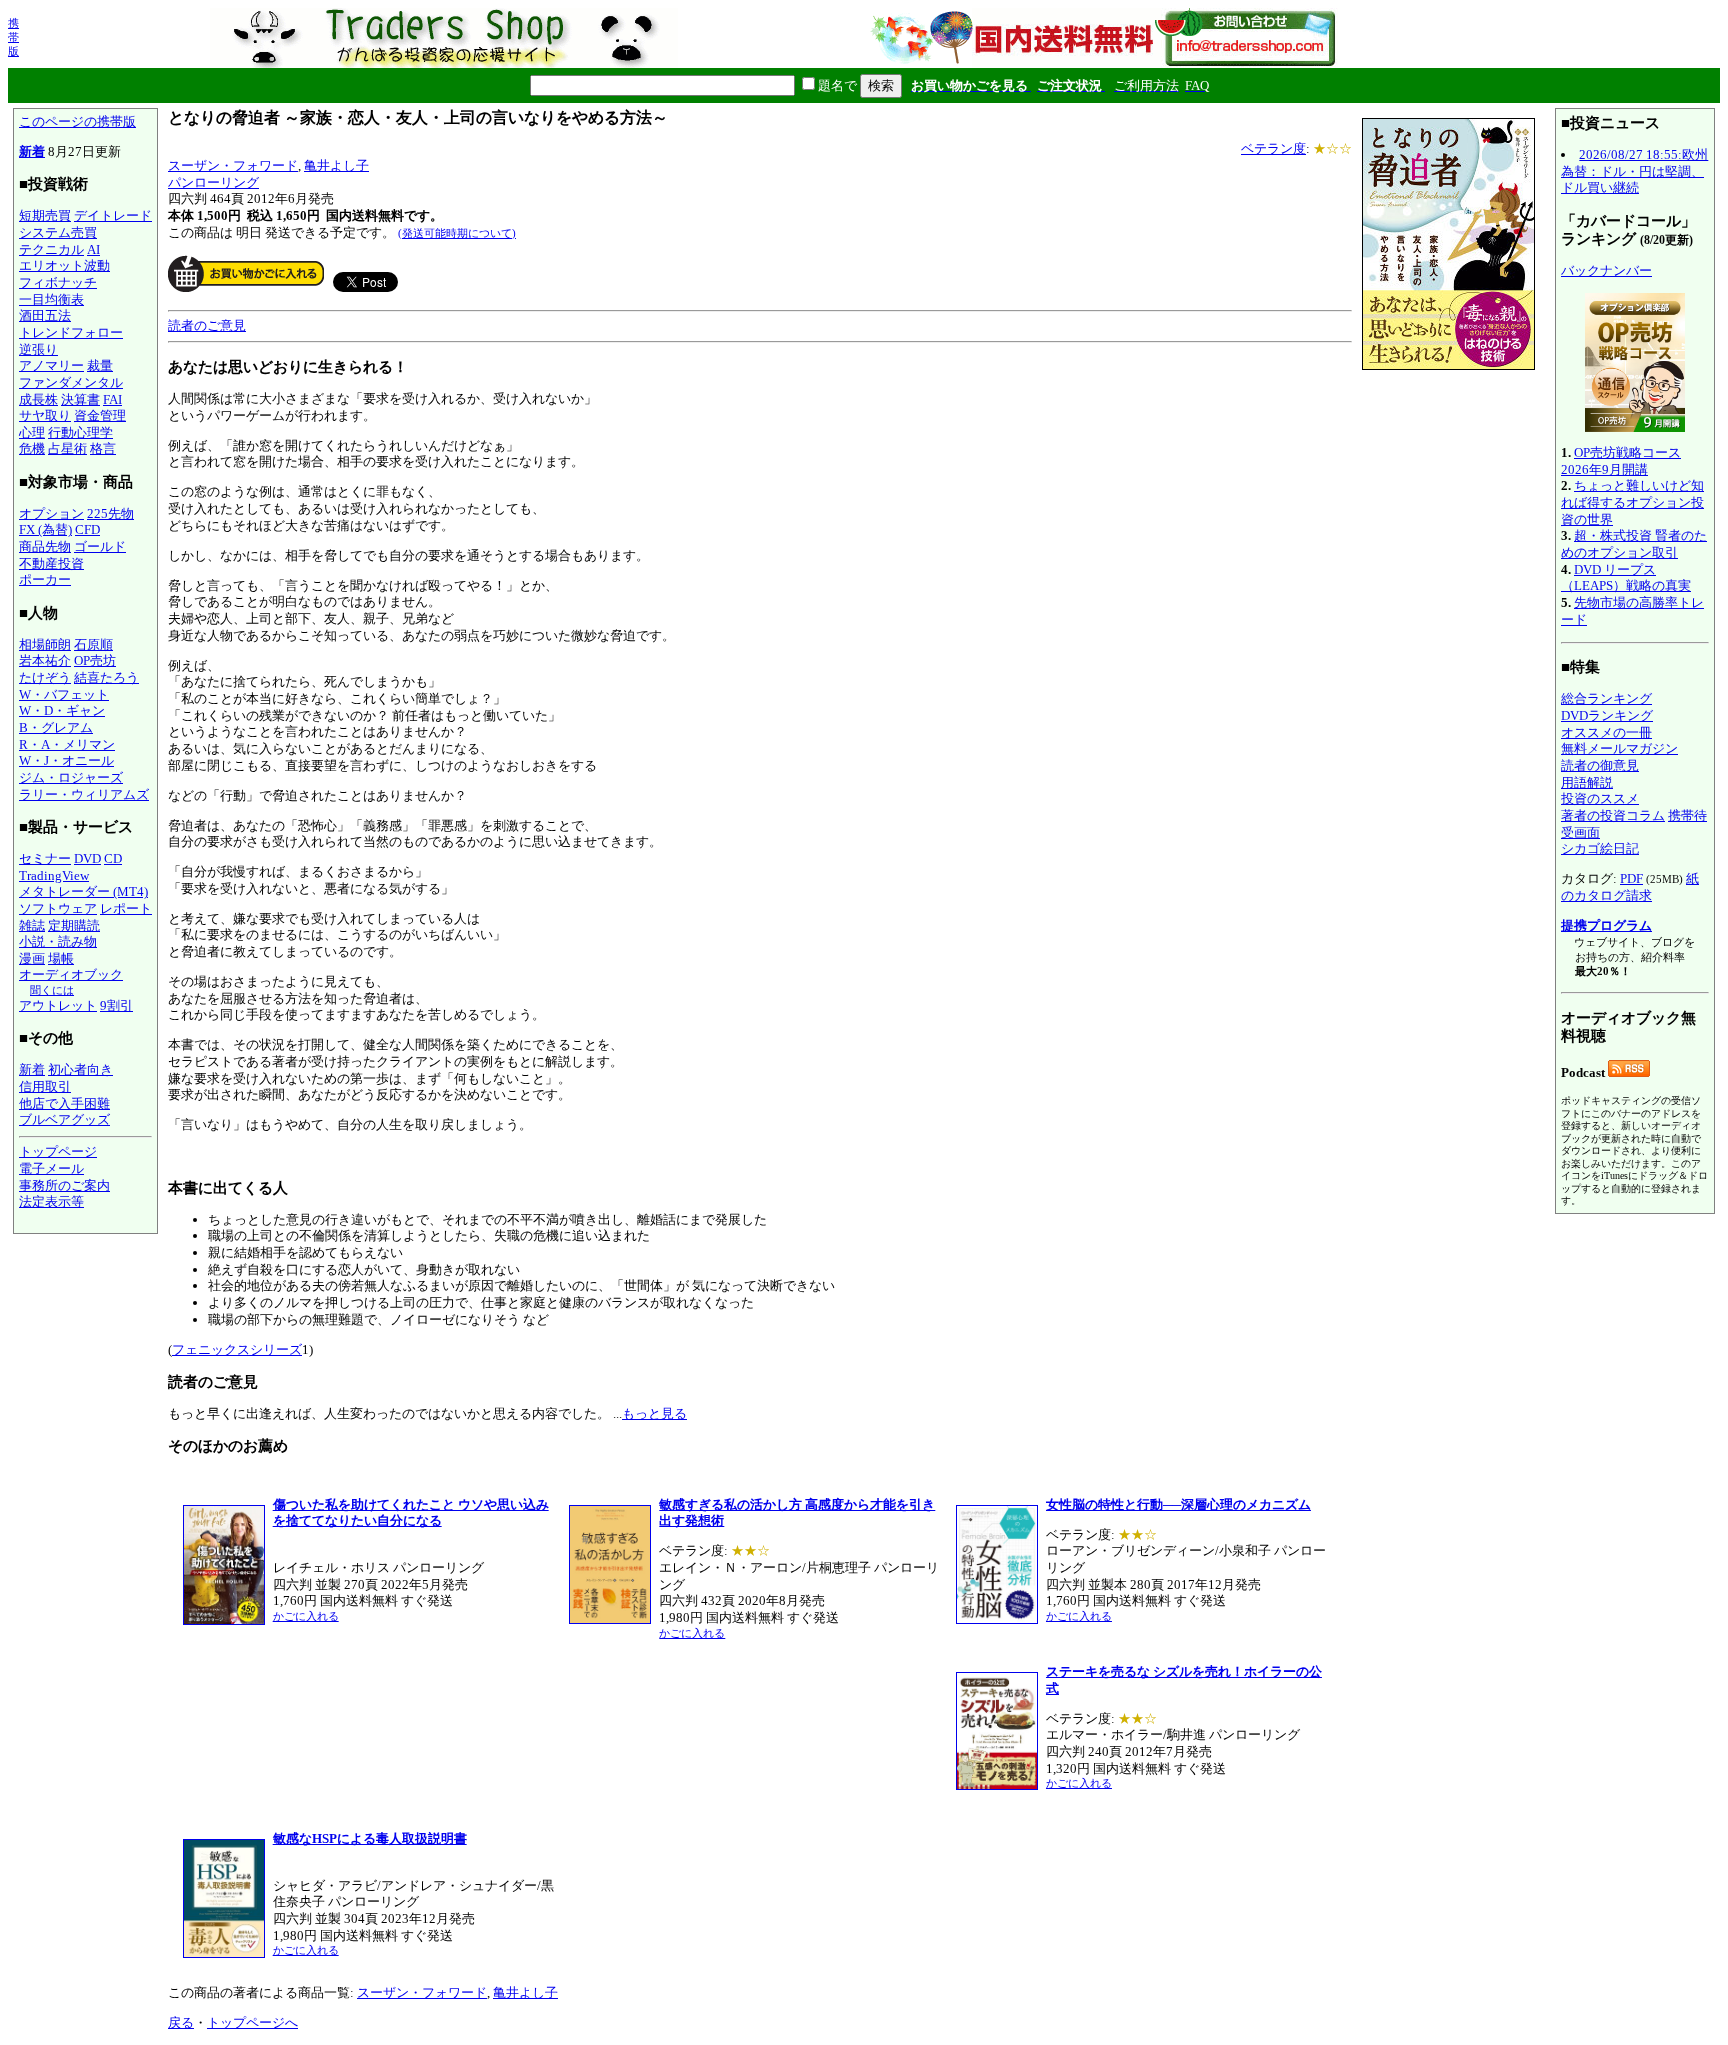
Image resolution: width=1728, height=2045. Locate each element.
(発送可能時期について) (457, 233)
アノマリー (51, 365)
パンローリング (213, 182)
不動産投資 (51, 563)
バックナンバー (1606, 270)
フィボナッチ (58, 282)
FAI (112, 399)
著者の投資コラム (1613, 815)
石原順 (93, 644)
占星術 (67, 448)
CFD (87, 529)
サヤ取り (45, 415)
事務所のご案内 (64, 1185)
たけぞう (45, 677)
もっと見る (654, 1413)
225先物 (110, 513)
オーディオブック (71, 974)
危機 (32, 448)
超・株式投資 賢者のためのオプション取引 (1634, 544)
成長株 (38, 399)
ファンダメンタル (71, 382)
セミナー (45, 858)
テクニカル (51, 249)
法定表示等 (51, 1201)
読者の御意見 (1600, 765)
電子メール (51, 1168)
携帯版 (13, 37)
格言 (103, 448)
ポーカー (45, 579)
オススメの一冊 (1606, 732)
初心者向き (80, 1069)
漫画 (32, 958)
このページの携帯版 (77, 121)
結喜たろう (106, 677)
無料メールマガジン (1619, 748)
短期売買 (45, 215)
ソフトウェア (58, 908)
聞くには (52, 990)
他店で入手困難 (64, 1103)
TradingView (54, 875)
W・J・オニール (66, 760)
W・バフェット (64, 694)
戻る (181, 2022)
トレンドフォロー (71, 332)
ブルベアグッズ (64, 1119)
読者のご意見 (207, 325)
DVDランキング (1607, 715)
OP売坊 (95, 660)
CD (113, 858)
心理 (32, 432)
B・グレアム (56, 727)
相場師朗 (45, 644)
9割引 (116, 1005)
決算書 (80, 399)
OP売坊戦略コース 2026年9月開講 (1621, 461)
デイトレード (113, 215)
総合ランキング (1606, 698)
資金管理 (100, 415)
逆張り (38, 349)
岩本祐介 (45, 660)
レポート (126, 908)
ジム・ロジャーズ (71, 777)
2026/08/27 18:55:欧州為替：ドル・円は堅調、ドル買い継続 (1634, 171)
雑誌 (32, 925)
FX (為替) (45, 529)
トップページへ (252, 2022)
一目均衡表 (51, 299)
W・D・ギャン (62, 710)
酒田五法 (45, 315)
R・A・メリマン (67, 744)
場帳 (61, 958)
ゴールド (100, 546)
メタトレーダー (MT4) (83, 891)
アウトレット (58, 1005)
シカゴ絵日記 (1600, 848)
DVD (87, 858)
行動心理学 (80, 432)
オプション (51, 513)
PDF (1631, 878)
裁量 (100, 365)
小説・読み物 (58, 941)
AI (93, 249)
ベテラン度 (1273, 148)
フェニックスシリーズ (237, 1349)
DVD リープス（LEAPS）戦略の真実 (1626, 578)
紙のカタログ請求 (1630, 887)
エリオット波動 (64, 265)
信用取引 (45, 1086)
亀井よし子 (336, 165)
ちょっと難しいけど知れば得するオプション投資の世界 (1632, 502)
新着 (32, 151)
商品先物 (45, 546)
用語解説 (1587, 782)
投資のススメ (1600, 798)
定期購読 (74, 925)
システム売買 (58, 232)
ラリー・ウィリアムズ (84, 794)
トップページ (58, 1151)
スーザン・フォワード (233, 165)
